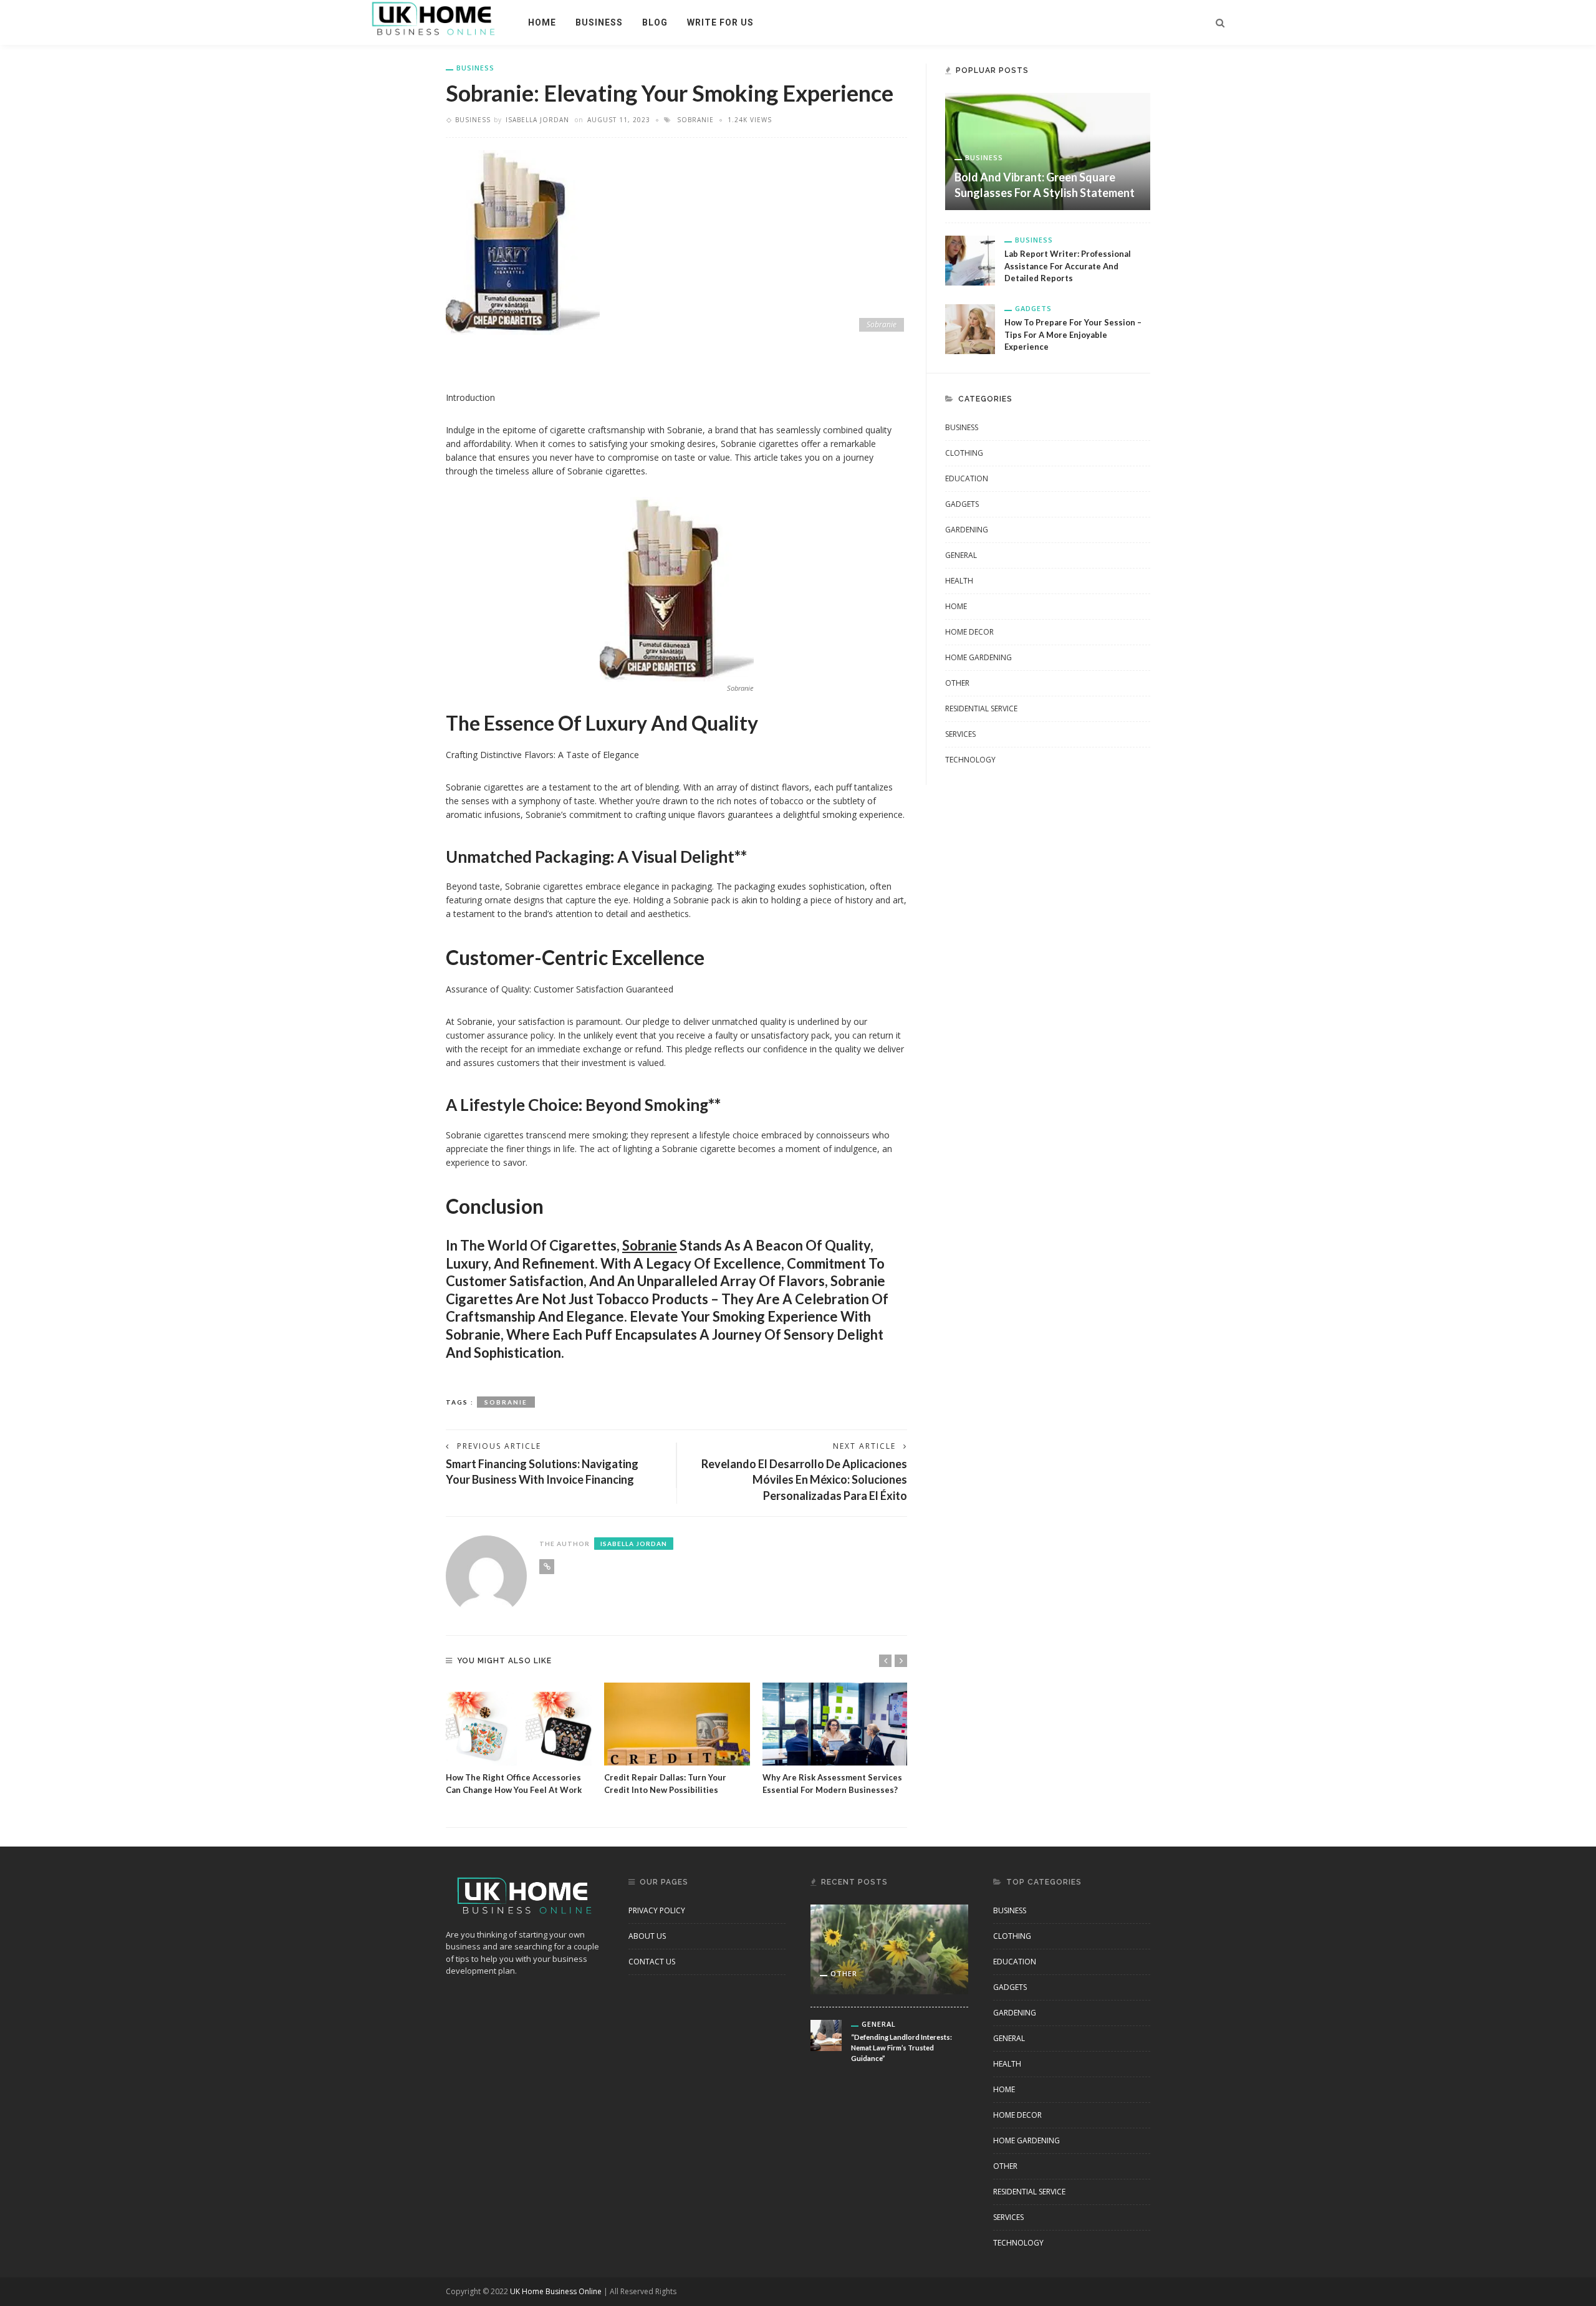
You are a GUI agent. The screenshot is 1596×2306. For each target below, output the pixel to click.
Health (959, 581)
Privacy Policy (657, 1910)
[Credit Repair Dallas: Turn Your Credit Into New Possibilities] (677, 1724)
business (599, 22)
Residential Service (981, 709)
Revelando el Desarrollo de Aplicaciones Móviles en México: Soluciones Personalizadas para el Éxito (804, 1479)
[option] (519, 1740)
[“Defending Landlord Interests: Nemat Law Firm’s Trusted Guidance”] (826, 2035)
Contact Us (652, 1962)
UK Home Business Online (556, 2291)
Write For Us (720, 22)
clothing (964, 453)
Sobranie (695, 120)
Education (967, 478)
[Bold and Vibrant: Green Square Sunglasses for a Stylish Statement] (1048, 151)
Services (960, 734)
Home (542, 22)
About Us (647, 1936)
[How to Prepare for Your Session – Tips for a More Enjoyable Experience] (970, 328)
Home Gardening (978, 657)
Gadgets (1033, 308)
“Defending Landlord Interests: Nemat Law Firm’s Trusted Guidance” (901, 2047)
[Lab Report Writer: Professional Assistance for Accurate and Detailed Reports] (970, 260)
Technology (970, 760)
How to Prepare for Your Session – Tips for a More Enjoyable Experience (1073, 334)
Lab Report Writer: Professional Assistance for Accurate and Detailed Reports (1068, 266)
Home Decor (969, 632)
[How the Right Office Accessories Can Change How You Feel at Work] (519, 1724)
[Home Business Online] (434, 18)
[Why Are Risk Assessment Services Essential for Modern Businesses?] (835, 1724)
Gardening (967, 530)
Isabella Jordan (537, 120)
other (957, 683)
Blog (655, 22)
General (961, 555)
